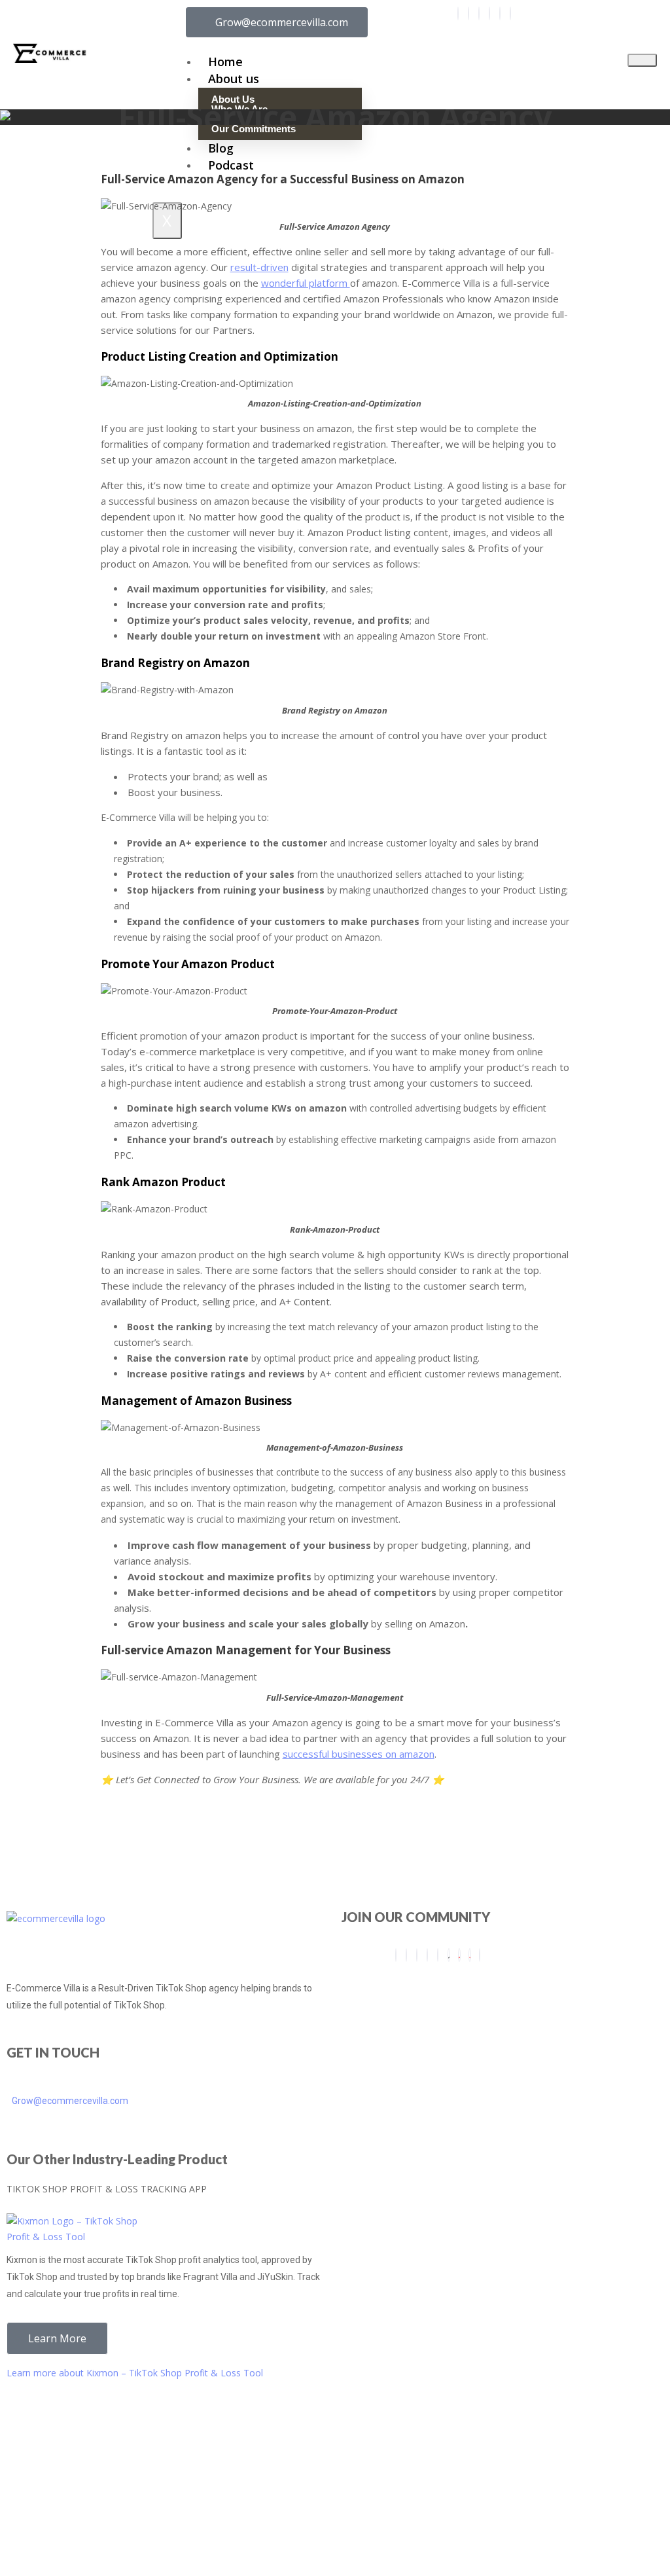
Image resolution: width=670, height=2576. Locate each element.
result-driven (259, 267)
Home (225, 62)
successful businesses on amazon (359, 1754)
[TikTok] (449, 1955)
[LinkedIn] (489, 13)
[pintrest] (459, 1955)
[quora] (470, 1955)
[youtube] (510, 13)
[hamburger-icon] (642, 60)
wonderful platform (306, 283)
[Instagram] (468, 13)
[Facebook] (458, 13)
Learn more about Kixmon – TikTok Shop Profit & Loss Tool (135, 2373)
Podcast (231, 165)
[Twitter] (479, 13)
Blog (221, 148)
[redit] (500, 13)
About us (234, 79)
